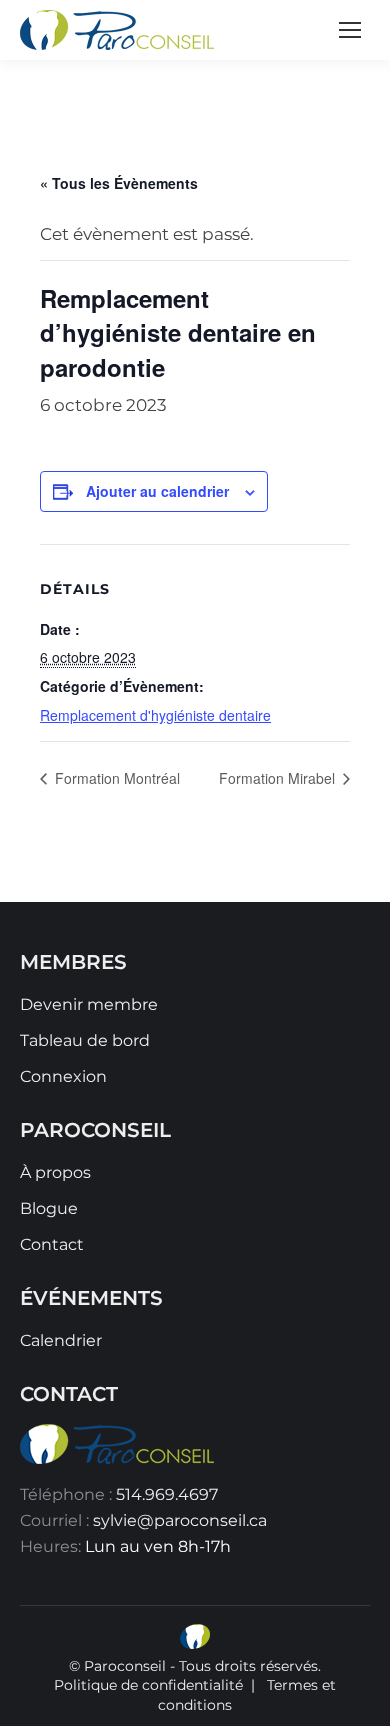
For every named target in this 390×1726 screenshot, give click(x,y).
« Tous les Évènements (119, 183)
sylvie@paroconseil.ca (180, 1520)
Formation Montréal (115, 778)
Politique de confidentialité (148, 1685)
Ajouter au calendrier (157, 491)
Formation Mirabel (279, 778)
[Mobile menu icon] (350, 30)
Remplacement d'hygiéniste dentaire (155, 715)
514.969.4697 (167, 1494)
